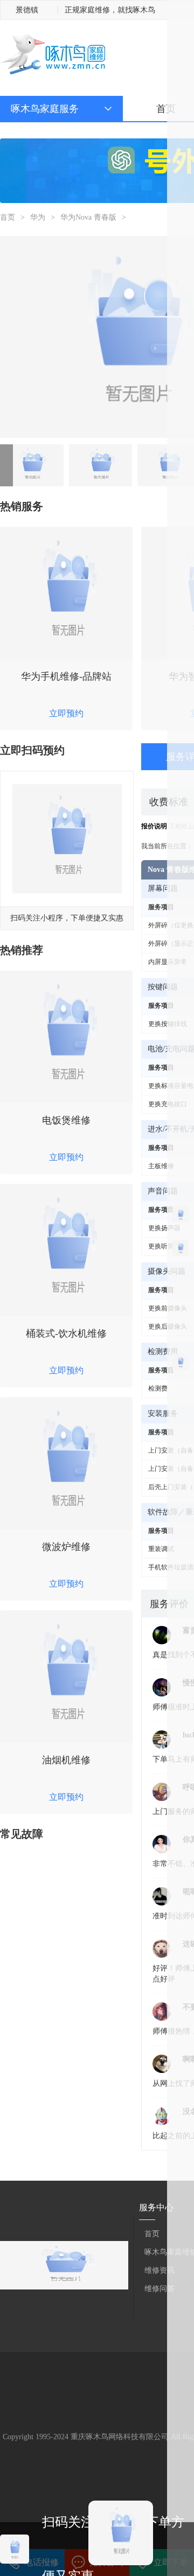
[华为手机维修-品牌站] (66, 593)
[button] (6, 465)
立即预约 (66, 713)
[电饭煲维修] (66, 1037)
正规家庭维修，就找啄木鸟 (110, 10)
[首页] (53, 55)
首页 (166, 109)
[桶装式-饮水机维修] (66, 1250)
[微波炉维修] (66, 1463)
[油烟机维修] (66, 1677)
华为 (38, 217)
